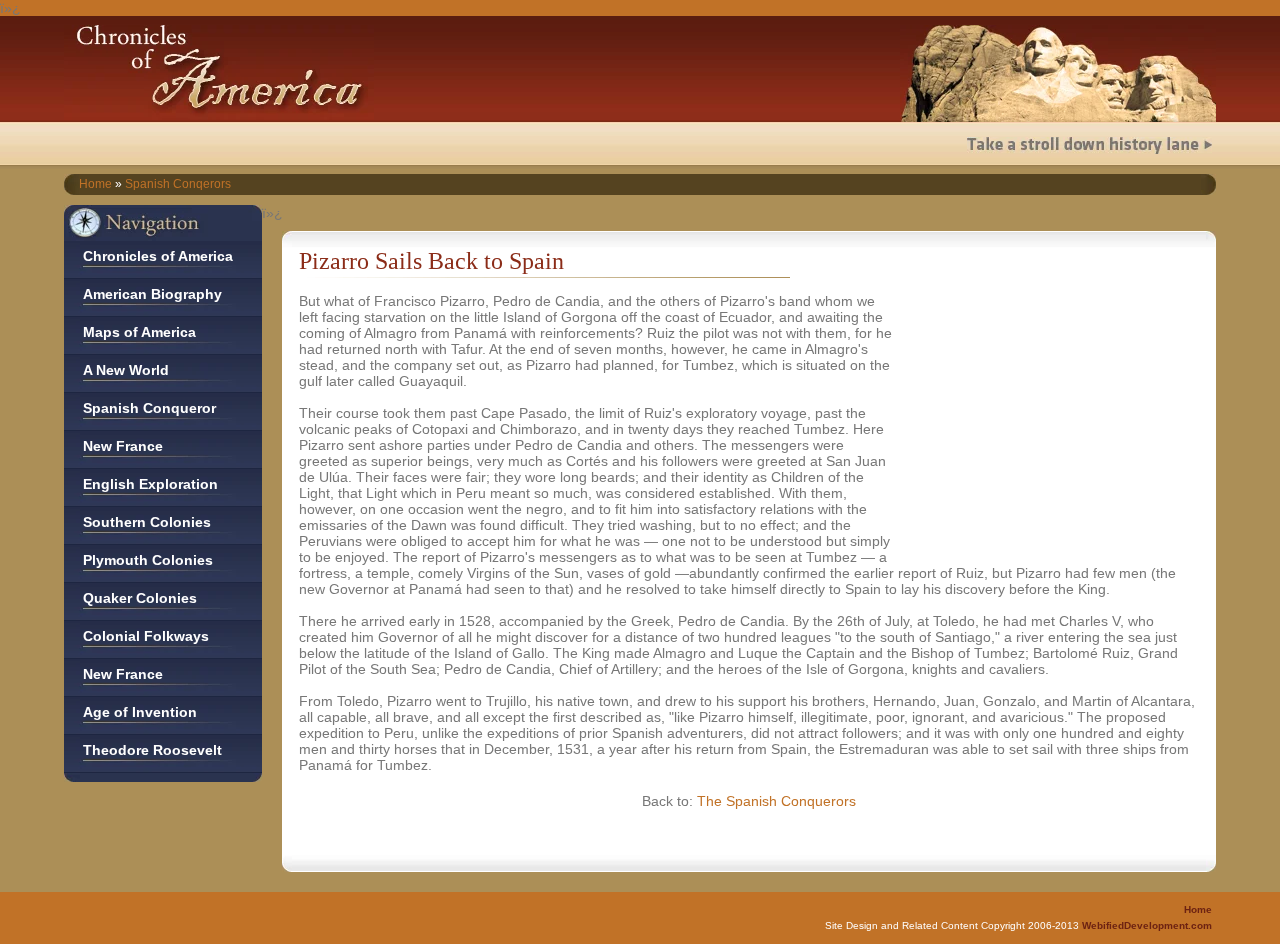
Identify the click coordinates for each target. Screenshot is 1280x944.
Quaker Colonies (140, 598)
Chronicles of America (158, 256)
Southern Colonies (147, 522)
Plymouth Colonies (148, 560)
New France (123, 446)
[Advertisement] (1056, 418)
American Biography (152, 294)
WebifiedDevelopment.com (1147, 925)
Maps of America (139, 332)
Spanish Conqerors (178, 184)
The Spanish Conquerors (776, 801)
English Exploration (150, 484)
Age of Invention (140, 712)
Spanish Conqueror (149, 408)
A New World (126, 370)
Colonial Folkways (146, 636)
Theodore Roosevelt (152, 750)
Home (95, 184)
